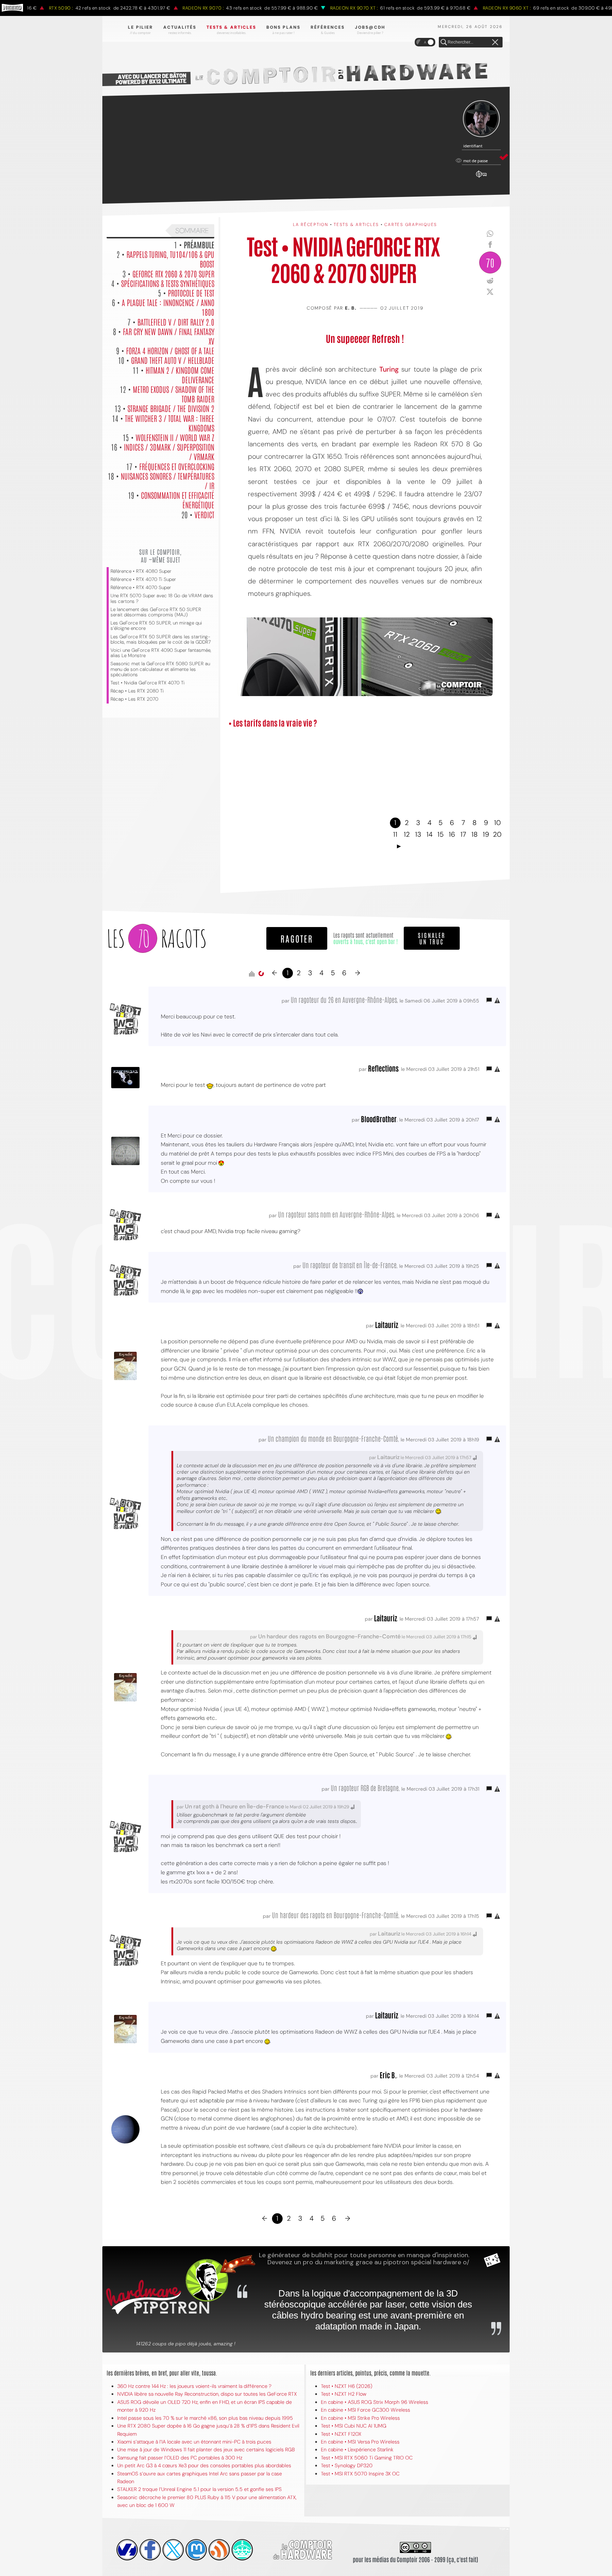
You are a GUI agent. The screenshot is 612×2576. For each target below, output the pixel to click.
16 (452, 834)
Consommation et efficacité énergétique (178, 500)
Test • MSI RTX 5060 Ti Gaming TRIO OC (367, 2458)
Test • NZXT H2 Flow (344, 2394)
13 (418, 834)
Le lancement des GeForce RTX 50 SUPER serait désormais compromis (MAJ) (156, 612)
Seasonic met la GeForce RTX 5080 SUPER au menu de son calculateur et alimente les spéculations (160, 669)
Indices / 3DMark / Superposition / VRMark (169, 451)
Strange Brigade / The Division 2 (171, 408)
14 (429, 834)
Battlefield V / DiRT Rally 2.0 (176, 322)
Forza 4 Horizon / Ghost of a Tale (170, 350)
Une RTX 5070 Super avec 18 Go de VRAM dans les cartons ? (162, 598)
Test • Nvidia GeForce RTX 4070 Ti (148, 683)
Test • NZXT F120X (341, 2434)
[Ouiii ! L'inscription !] (481, 119)
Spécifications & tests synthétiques (168, 283)
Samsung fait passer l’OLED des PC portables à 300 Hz (180, 2458)
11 (395, 834)
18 (475, 834)
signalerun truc (432, 938)
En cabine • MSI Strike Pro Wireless (360, 2418)
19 (486, 834)
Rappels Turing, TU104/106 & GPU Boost (170, 259)
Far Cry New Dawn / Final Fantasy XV (169, 336)
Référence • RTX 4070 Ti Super (143, 579)
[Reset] (495, 43)
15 (441, 834)
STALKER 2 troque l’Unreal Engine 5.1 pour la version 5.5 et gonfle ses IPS (199, 2489)
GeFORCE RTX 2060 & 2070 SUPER (173, 273)
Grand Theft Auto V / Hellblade (173, 360)
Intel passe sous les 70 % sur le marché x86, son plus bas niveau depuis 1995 (205, 2418)
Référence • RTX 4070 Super (141, 587)
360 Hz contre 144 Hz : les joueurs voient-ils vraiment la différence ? (194, 2386)
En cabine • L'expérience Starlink (357, 2450)
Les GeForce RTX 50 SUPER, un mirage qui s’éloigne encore (156, 626)
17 (463, 834)
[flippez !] (196, 2550)
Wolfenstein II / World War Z (175, 437)
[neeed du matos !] (242, 2550)
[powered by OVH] (127, 2550)
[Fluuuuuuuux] (219, 2550)
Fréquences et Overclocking (177, 466)
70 (490, 262)
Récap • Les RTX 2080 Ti (137, 691)
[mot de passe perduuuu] (481, 178)
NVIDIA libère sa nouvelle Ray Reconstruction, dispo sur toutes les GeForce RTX (207, 2394)
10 (497, 823)
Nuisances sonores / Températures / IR (168, 481)
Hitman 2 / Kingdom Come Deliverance (180, 375)
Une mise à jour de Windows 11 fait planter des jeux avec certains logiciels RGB (206, 2450)
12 (407, 834)
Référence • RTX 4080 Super (141, 571)
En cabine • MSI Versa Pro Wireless (360, 2442)
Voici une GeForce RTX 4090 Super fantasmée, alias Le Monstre (161, 653)
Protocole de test (191, 293)
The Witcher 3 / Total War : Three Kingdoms (170, 423)
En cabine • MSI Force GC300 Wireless (365, 2410)
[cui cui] (173, 2550)
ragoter (297, 938)
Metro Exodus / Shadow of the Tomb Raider (174, 394)
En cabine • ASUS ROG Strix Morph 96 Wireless (375, 2402)
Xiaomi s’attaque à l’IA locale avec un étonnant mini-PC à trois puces (194, 2442)
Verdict (204, 514)
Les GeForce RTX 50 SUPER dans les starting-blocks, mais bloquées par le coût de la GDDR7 (161, 639)
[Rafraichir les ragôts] (261, 974)
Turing (390, 369)
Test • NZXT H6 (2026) (347, 2386)
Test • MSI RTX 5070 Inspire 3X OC (360, 2474)
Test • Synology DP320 (347, 2465)
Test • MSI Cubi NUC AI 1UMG (354, 2426)
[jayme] (150, 2550)
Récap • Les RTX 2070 (134, 699)
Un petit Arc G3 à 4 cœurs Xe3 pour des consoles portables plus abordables (204, 2465)
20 (497, 834)
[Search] (444, 43)
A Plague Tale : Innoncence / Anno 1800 (168, 307)
